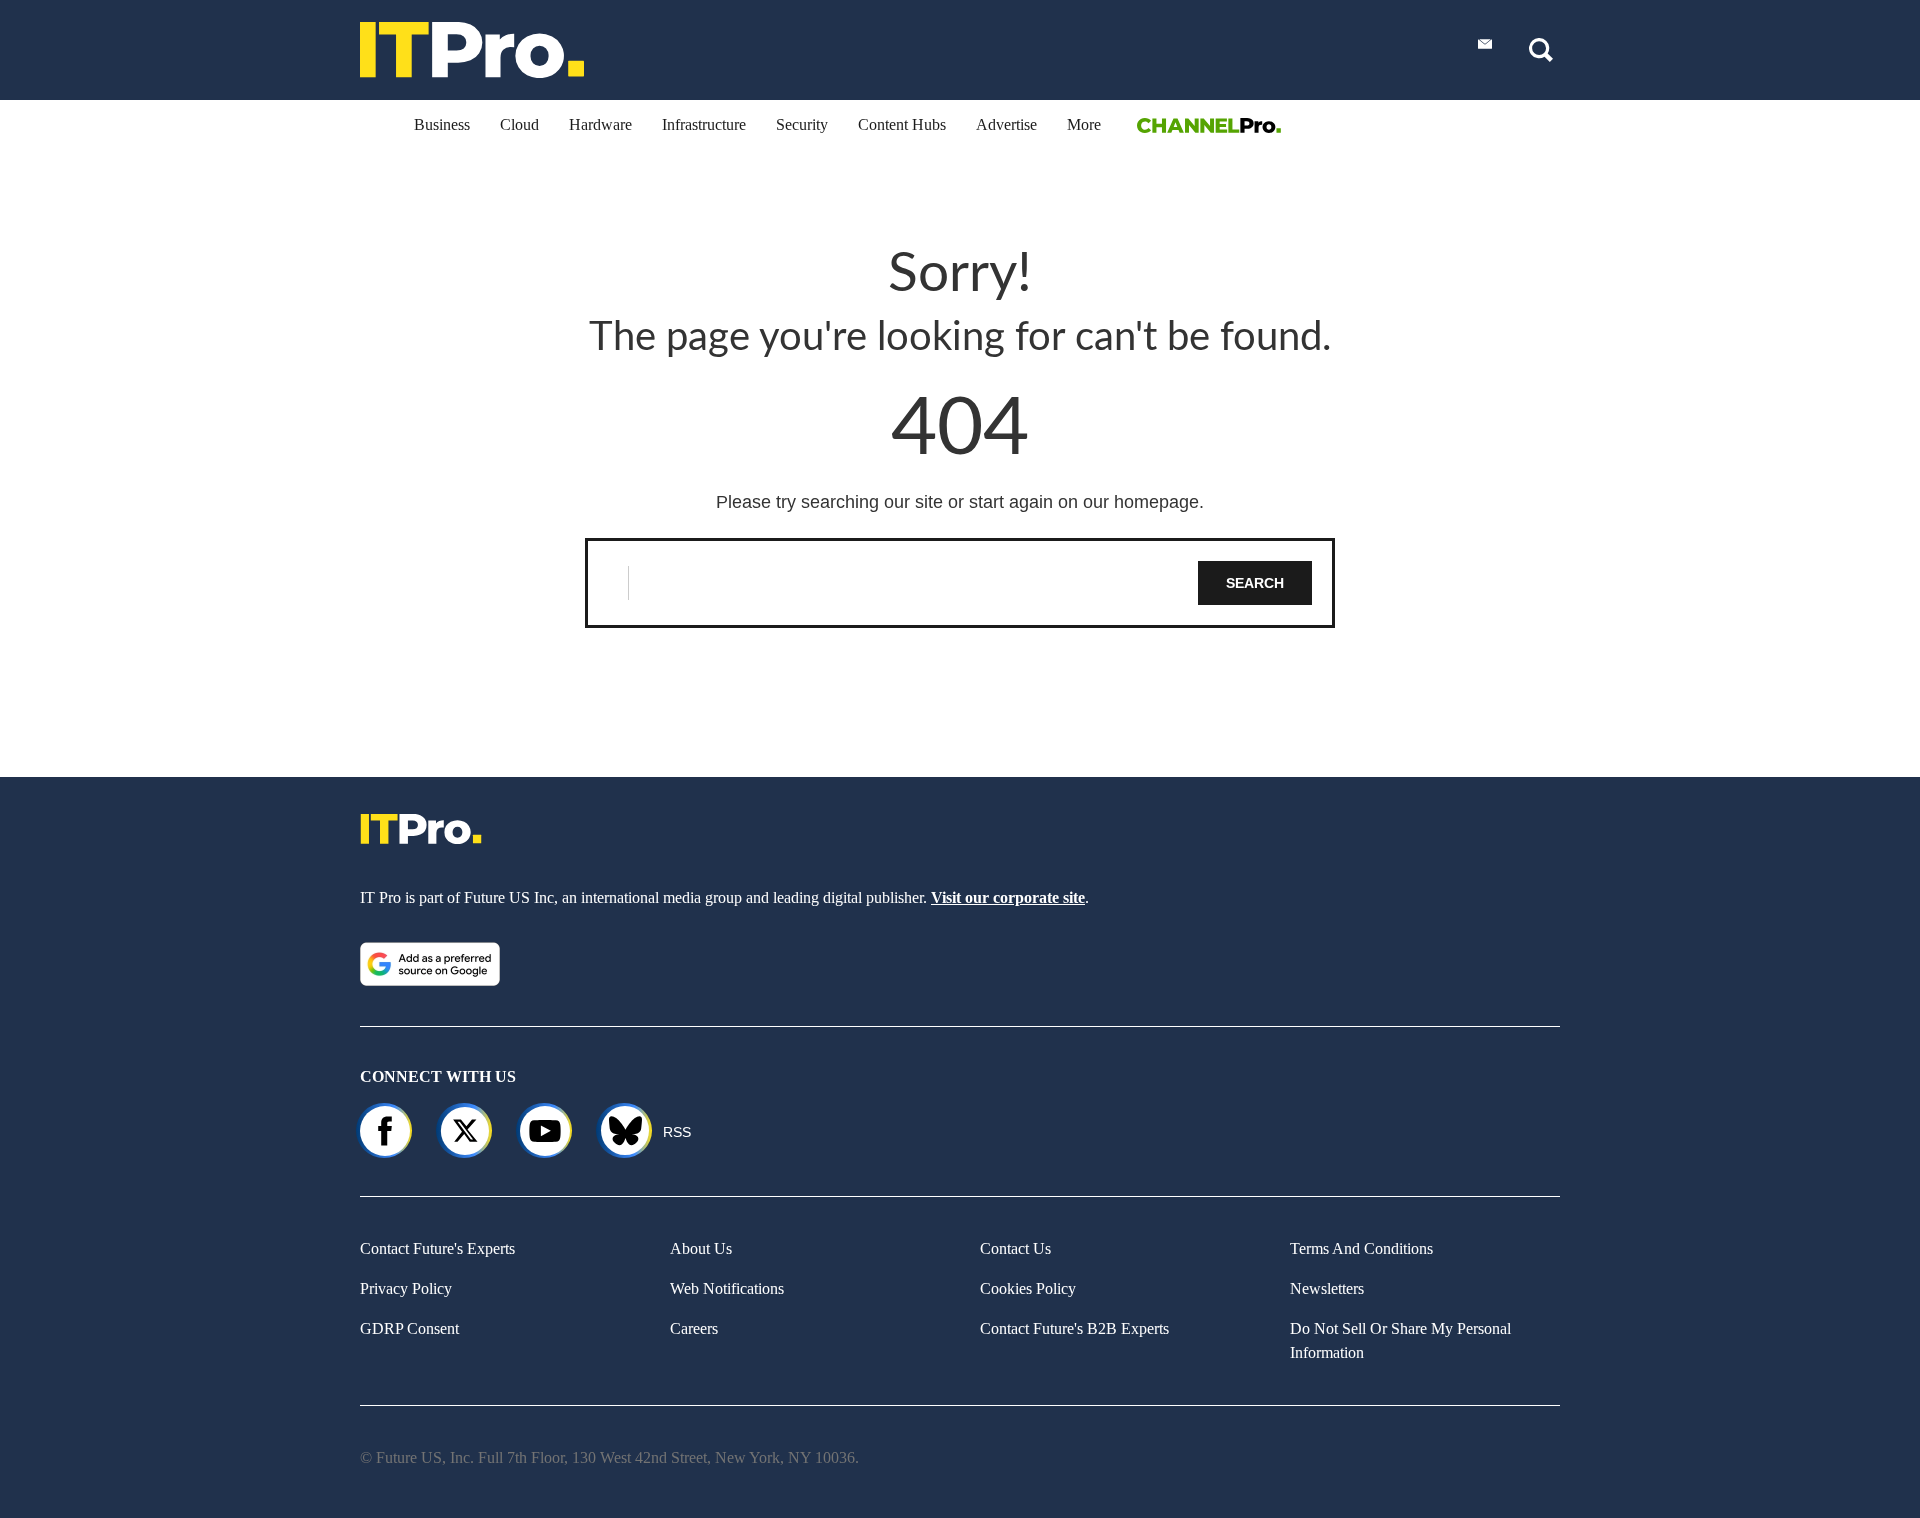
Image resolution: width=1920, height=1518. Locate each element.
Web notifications (727, 1288)
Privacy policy (406, 1288)
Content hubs (902, 124)
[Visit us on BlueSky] (616, 1131)
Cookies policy (1028, 1288)
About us (701, 1248)
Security (802, 124)
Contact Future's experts (437, 1248)
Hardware (600, 124)
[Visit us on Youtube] (545, 1131)
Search (1255, 583)
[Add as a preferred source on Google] (430, 964)
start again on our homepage (1084, 502)
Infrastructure (704, 124)
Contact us (1015, 1248)
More (1084, 124)
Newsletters (1327, 1288)
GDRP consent (409, 1328)
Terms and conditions (1361, 1248)
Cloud (519, 124)
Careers (694, 1328)
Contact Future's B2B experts (1074, 1328)
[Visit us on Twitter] (465, 1131)
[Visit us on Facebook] (385, 1131)
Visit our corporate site (1008, 897)
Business (442, 124)
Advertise (1006, 124)
